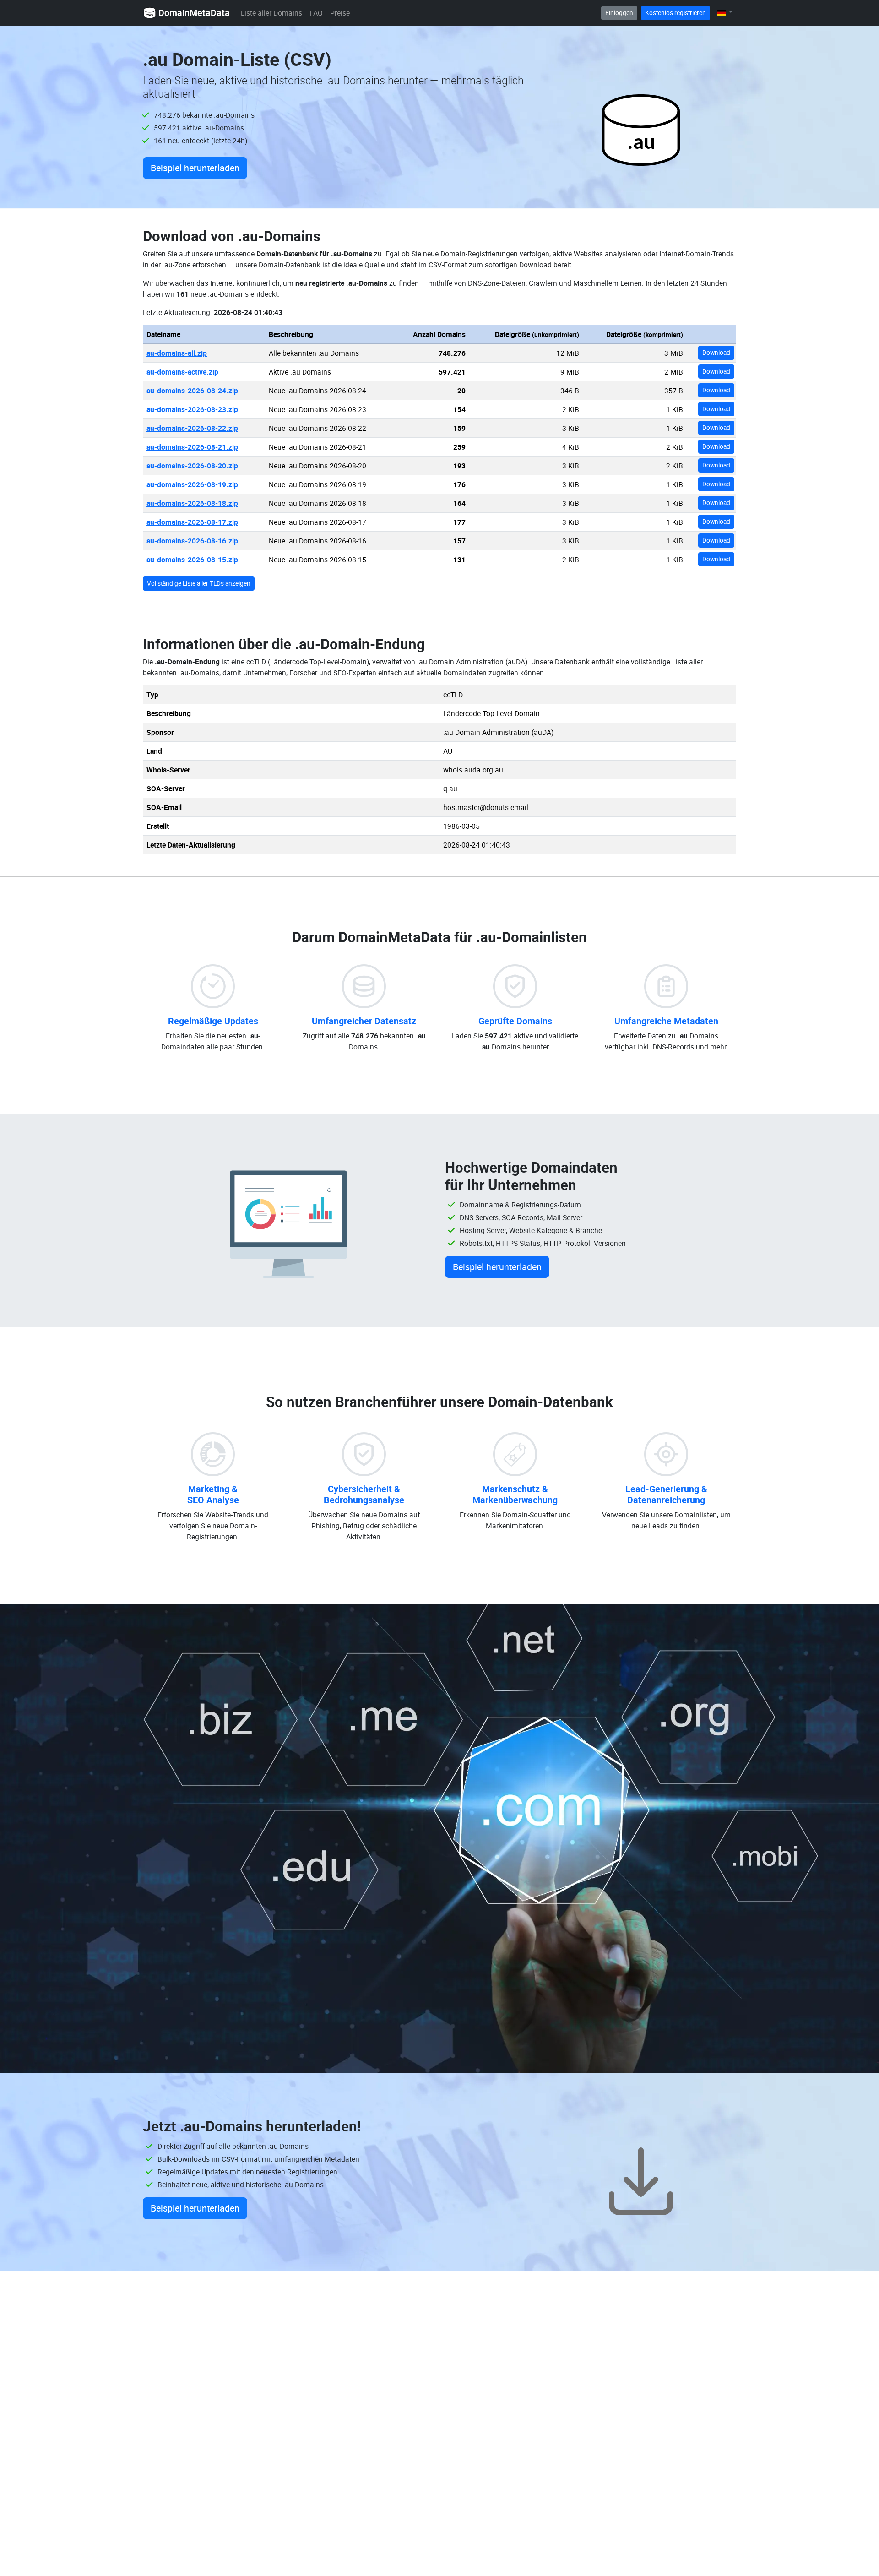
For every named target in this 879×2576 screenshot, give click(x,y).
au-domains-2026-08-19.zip (192, 484)
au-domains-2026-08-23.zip (192, 409)
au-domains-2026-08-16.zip (192, 541)
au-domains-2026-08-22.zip (192, 428)
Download (716, 353)
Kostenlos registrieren (676, 13)
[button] (725, 13)
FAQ (316, 13)
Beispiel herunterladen (195, 168)
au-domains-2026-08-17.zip (192, 522)
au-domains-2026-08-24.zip (192, 391)
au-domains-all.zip (177, 353)
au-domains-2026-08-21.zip (192, 447)
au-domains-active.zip (182, 372)
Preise (340, 13)
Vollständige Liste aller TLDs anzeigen (199, 583)
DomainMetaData (194, 13)
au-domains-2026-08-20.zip (192, 466)
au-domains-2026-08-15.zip (192, 560)
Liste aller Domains (271, 13)
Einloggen (619, 13)
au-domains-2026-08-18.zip (192, 503)
